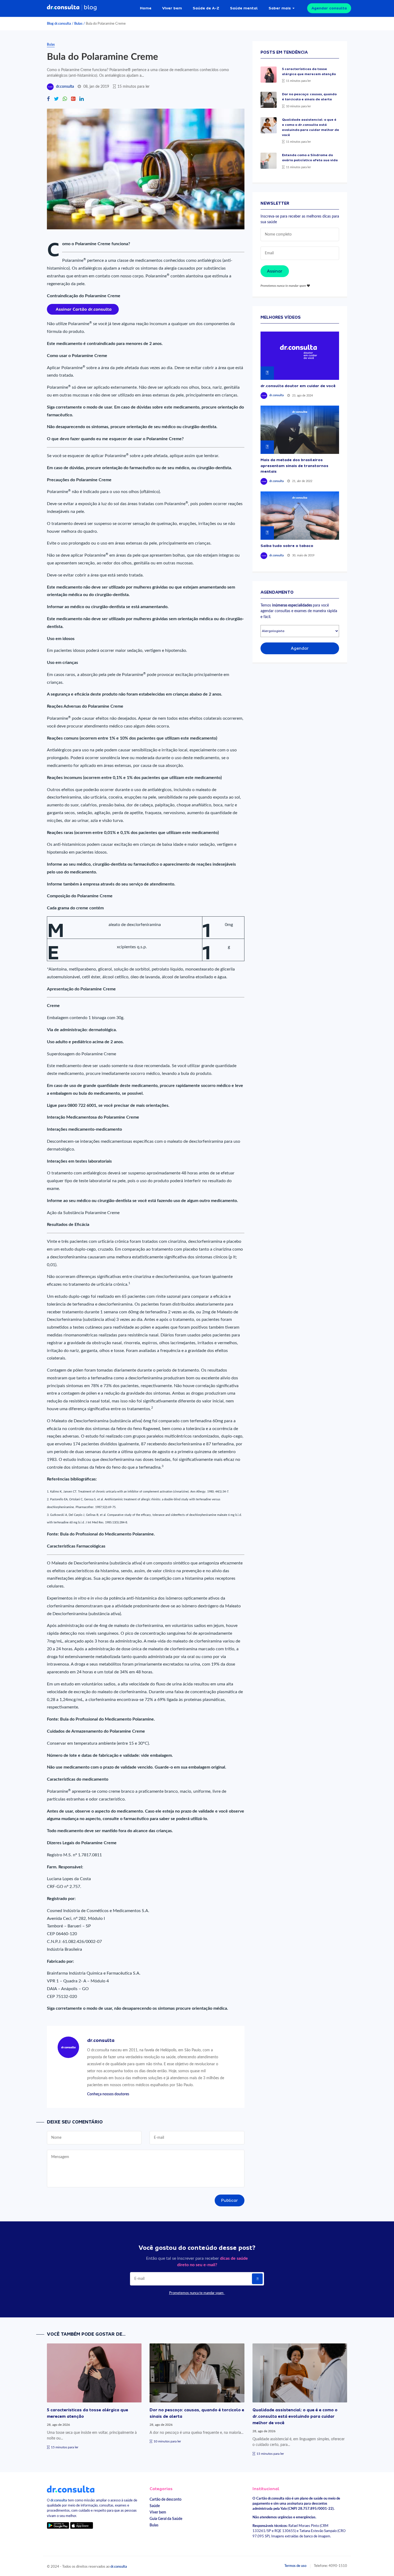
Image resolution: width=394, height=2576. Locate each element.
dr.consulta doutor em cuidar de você (298, 386)
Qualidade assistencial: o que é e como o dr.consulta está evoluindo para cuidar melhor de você (295, 2416)
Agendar (300, 648)
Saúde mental (244, 8)
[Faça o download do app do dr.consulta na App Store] (81, 2525)
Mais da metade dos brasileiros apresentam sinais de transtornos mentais (294, 466)
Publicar (230, 2200)
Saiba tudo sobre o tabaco (287, 546)
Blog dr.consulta (59, 24)
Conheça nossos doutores (108, 2094)
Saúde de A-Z (206, 8)
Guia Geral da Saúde (166, 2519)
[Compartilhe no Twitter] (56, 99)
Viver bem (172, 8)
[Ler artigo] (269, 75)
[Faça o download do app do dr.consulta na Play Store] (58, 2525)
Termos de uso (295, 2566)
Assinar (275, 271)
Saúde (155, 2506)
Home (146, 8)
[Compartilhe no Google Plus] (73, 99)
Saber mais (280, 8)
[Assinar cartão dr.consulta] (83, 309)
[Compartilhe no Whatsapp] (65, 99)
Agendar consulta (329, 8)
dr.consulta (65, 87)
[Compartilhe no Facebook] (48, 99)
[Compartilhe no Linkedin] (81, 99)
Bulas (78, 24)
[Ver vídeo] (300, 356)
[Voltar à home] (71, 2489)
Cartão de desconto (166, 2499)
